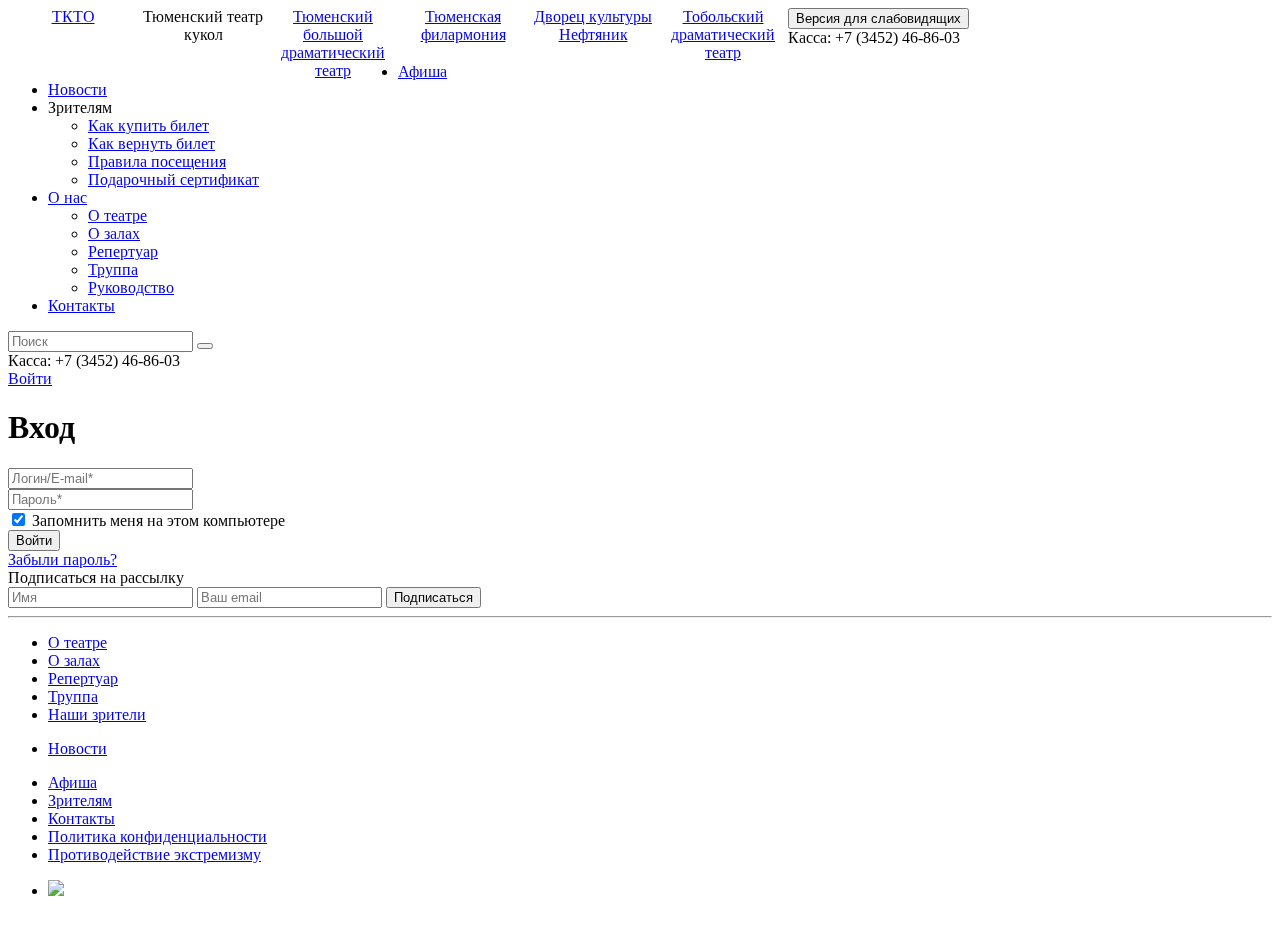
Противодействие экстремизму (154, 854)
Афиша (422, 71)
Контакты (81, 305)
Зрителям (80, 800)
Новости (77, 89)
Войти (30, 378)
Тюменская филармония (463, 25)
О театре (117, 215)
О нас (67, 197)
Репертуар (123, 251)
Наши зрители (97, 714)
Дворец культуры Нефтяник (593, 25)
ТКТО (73, 16)
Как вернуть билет (151, 143)
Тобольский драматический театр (723, 34)
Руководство (131, 287)
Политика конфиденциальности (157, 836)
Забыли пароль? (62, 559)
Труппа (113, 269)
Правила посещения (157, 161)
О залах (114, 233)
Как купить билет (148, 125)
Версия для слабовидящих (878, 18)
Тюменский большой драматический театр (333, 43)
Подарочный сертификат (173, 179)
